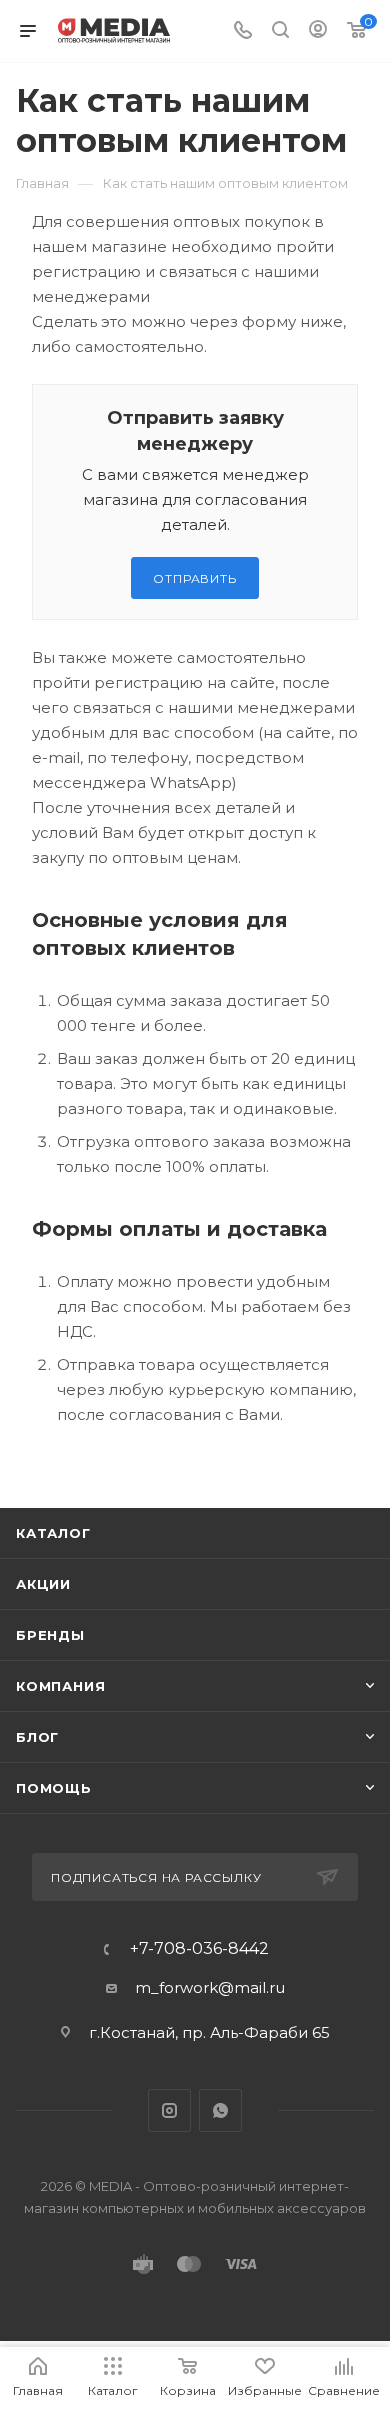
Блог (37, 1737)
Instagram (169, 2110)
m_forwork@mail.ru (210, 1987)
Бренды (50, 1635)
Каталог (53, 1533)
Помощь (54, 1788)
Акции (43, 1584)
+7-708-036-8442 (199, 1949)
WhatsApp (220, 2110)
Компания (60, 1686)
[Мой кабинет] (318, 31)
